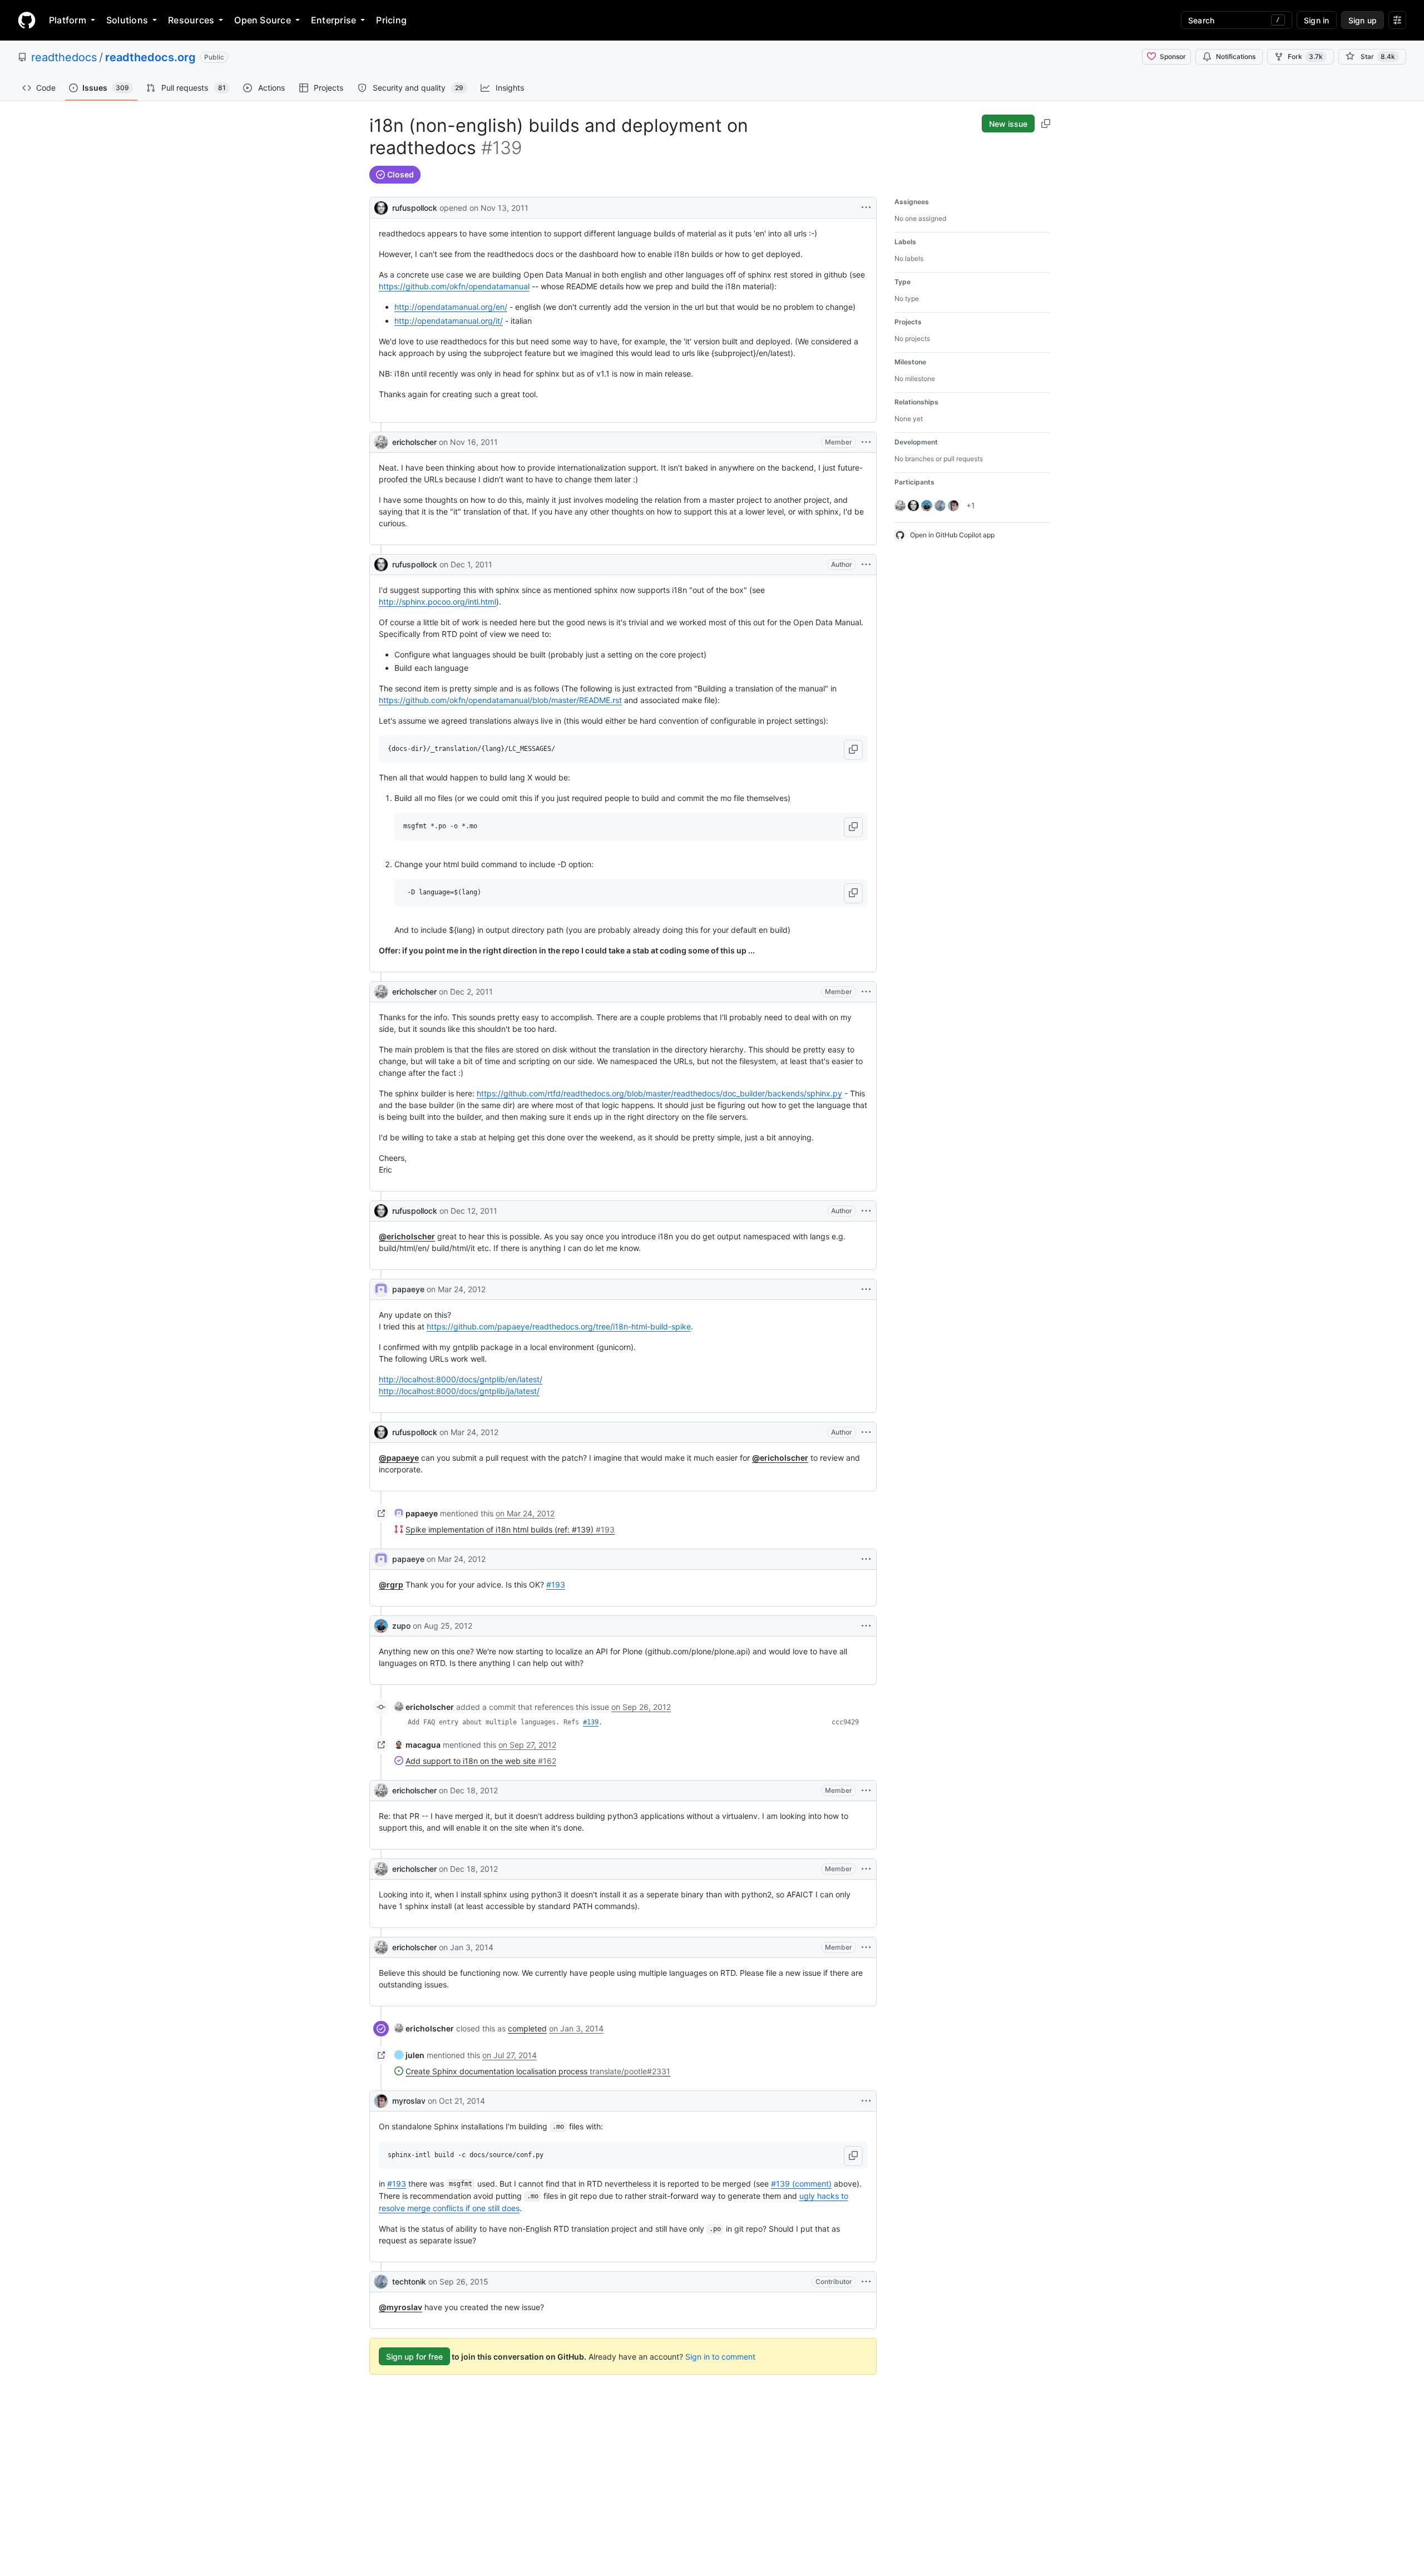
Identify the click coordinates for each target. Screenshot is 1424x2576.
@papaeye (399, 1458)
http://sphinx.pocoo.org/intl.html (437, 602)
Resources (191, 20)
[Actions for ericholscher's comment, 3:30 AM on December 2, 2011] (866, 992)
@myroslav (400, 2307)
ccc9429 (845, 1722)
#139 (591, 1722)
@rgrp (391, 1584)
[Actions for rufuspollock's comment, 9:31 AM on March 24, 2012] (866, 1432)
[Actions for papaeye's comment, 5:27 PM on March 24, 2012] (866, 1559)
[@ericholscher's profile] (381, 442)
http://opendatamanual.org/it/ (449, 321)
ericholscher (414, 442)
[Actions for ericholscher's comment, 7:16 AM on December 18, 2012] (866, 1791)
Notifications (1236, 56)
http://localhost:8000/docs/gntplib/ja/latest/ (459, 1391)
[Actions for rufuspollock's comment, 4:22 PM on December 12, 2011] (866, 1211)
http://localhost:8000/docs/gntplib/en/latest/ (461, 1379)
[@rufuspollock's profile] (381, 207)
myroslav (409, 2101)
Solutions (127, 20)
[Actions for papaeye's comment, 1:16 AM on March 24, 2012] (866, 1289)
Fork (1305, 56)
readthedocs (64, 57)
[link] (416, 1513)
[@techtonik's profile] (381, 2282)
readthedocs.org (150, 57)
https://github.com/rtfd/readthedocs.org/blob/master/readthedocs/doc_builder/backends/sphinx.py (659, 1093)
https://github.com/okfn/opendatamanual (454, 286)
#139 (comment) (801, 2184)
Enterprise (333, 20)
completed (527, 2028)
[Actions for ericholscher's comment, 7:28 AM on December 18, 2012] (866, 1869)
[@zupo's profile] (381, 1626)
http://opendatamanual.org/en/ (451, 307)
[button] (853, 750)
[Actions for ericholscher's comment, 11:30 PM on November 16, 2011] (866, 442)
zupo (401, 1626)
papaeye (408, 1289)
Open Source (263, 20)
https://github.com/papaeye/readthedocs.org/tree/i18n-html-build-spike (559, 1326)
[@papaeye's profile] (381, 1289)
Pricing (391, 20)
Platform (68, 20)
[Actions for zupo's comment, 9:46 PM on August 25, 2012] (866, 1626)
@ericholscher (407, 1236)
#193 (556, 1584)
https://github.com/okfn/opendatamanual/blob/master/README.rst (500, 700)
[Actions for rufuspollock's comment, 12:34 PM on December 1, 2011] (866, 565)
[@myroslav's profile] (381, 2101)
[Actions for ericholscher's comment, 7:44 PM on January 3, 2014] (866, 1947)
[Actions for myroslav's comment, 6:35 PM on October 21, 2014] (866, 2101)
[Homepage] (27, 20)
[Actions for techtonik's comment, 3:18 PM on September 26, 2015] (866, 2282)
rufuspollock (415, 208)
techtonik (409, 2281)
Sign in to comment (720, 2357)
